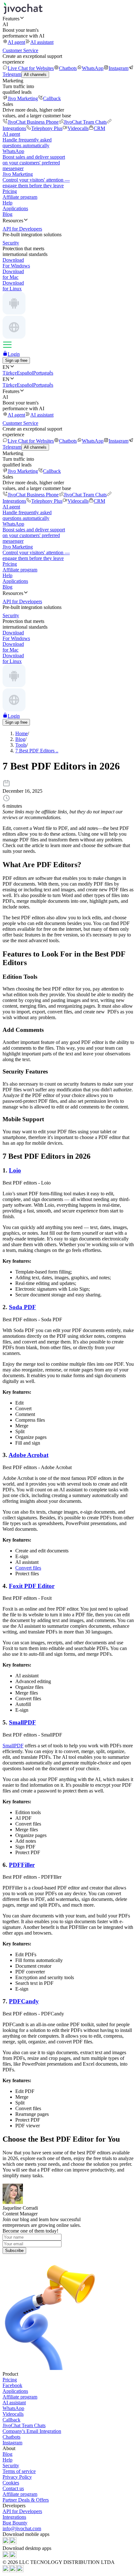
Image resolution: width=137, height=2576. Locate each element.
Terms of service (19, 2471)
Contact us (13, 2488)
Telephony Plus (47, 128)
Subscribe (14, 2251)
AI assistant (42, 42)
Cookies (11, 2483)
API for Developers (22, 2511)
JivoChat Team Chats (85, 122)
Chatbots (68, 68)
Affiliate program (20, 197)
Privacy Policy (17, 2477)
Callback (52, 98)
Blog (7, 214)
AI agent (16, 42)
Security (11, 2466)
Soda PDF (22, 1307)
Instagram (119, 68)
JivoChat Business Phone (33, 122)
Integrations (14, 2517)
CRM (99, 128)
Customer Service (20, 50)
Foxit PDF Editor (32, 1586)
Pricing (10, 191)
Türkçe (10, 373)
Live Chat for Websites (31, 68)
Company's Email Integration (32, 2431)
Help (7, 203)
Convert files (28, 1568)
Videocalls (78, 128)
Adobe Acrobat (29, 1455)
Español (25, 373)
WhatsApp (93, 68)
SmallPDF (22, 1722)
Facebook (12, 2385)
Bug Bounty (15, 2523)
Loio (15, 1170)
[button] (68, 18)
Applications (15, 208)
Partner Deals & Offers (26, 2500)
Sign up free (16, 360)
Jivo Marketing (23, 98)
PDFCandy (24, 2001)
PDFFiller (22, 1865)
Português (43, 373)
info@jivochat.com (22, 2528)
